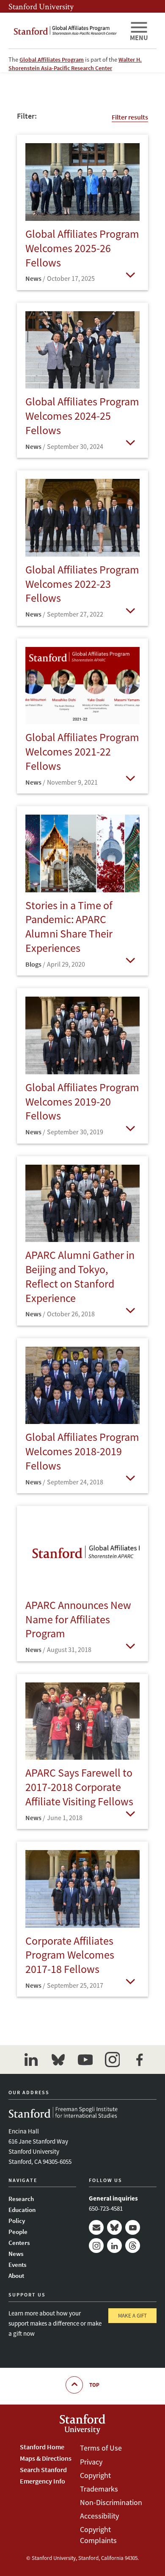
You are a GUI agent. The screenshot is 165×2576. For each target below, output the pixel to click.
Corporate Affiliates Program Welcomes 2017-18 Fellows (70, 1955)
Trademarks (99, 2489)
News (16, 2254)
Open (130, 274)
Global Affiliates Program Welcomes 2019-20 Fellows (82, 1102)
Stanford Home (42, 2447)
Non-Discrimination (111, 2502)
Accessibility (99, 2516)
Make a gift (132, 2316)
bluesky (58, 2060)
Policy (17, 2221)
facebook (139, 2060)
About (16, 2276)
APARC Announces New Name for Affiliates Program (78, 1619)
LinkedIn (114, 2246)
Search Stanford (43, 2470)
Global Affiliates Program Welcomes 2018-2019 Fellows (82, 1451)
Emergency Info (43, 2481)
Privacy (91, 2462)
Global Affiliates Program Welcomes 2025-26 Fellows (82, 248)
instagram (112, 2060)
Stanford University (41, 6)
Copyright (95, 2475)
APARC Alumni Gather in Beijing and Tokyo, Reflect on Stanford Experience (80, 1276)
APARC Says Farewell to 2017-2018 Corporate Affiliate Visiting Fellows (79, 1787)
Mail (96, 2227)
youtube (85, 2060)
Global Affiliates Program (52, 60)
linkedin (31, 2060)
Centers (19, 2243)
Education (22, 2210)
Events (17, 2265)
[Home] (66, 31)
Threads (133, 2246)
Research (21, 2199)
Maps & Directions (46, 2458)
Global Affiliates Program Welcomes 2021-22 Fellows (82, 751)
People (18, 2232)
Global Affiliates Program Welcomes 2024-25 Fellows (82, 416)
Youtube (133, 2227)
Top (94, 2385)
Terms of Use (101, 2448)
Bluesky (114, 2227)
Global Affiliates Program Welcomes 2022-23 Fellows (82, 584)
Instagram (96, 2246)
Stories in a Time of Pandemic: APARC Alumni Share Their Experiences (69, 927)
